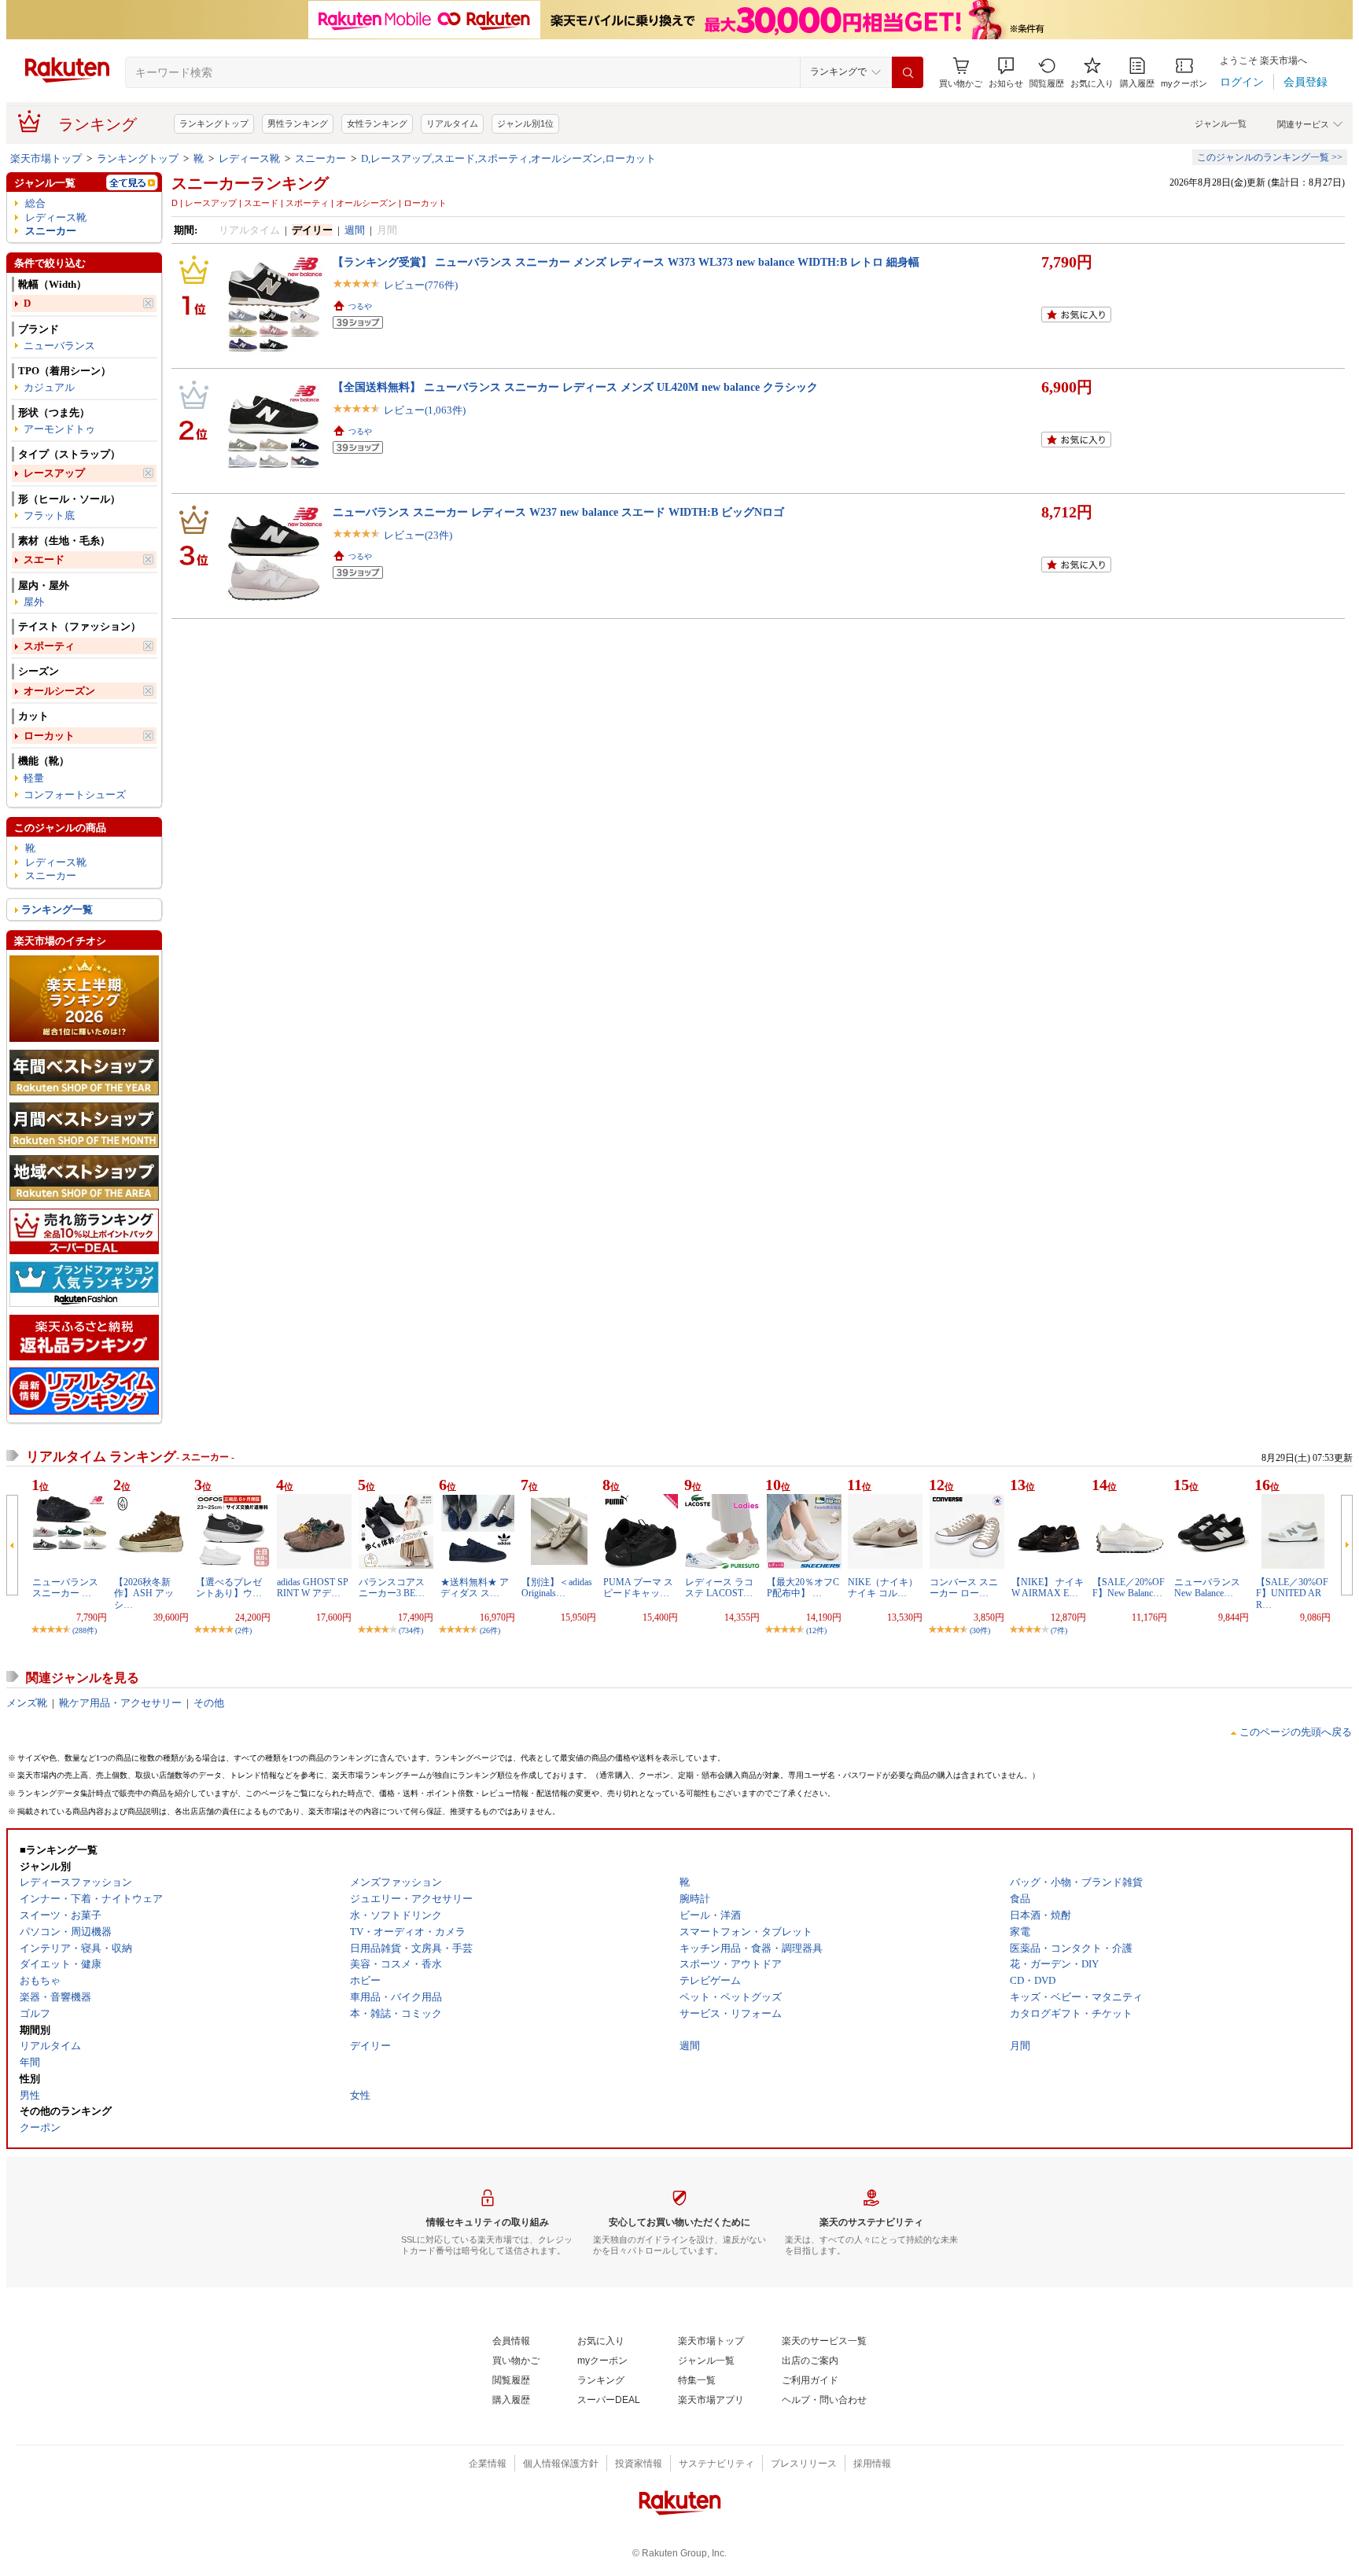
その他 (209, 1703)
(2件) (243, 1630)
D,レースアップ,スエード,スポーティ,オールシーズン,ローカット (508, 158)
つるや (360, 306)
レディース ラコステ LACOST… (719, 1588)
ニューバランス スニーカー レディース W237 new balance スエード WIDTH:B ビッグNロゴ (558, 512)
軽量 (34, 778)
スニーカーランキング (250, 183)
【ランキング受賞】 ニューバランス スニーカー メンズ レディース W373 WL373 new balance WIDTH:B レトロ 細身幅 (626, 262)
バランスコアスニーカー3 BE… (392, 1588)
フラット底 (49, 515)
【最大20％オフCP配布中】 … (803, 1588)
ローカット (49, 736)
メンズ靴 (27, 1703)
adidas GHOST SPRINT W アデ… (313, 1588)
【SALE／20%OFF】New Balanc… (1129, 1588)
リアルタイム (452, 123)
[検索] (908, 72)
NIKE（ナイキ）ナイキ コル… (883, 1588)
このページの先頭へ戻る (1296, 1732)
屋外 (34, 602)
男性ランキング (298, 123)
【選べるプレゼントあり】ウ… (229, 1588)
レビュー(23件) (418, 535)
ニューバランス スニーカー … (65, 1588)
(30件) (980, 1630)
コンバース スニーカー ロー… (964, 1588)
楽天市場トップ (46, 158)
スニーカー (320, 158)
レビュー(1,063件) (425, 410)
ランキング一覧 (57, 909)
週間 (355, 230)
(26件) (490, 1630)
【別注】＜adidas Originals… (557, 1588)
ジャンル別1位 (525, 123)
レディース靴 (249, 158)
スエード (44, 559)
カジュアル (49, 387)
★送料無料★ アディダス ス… (475, 1588)
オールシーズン (59, 691)
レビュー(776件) (421, 285)
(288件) (85, 1630)
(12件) (816, 1630)
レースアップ (54, 473)
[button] (1006, 73)
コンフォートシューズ (75, 795)
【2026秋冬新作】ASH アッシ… (144, 1593)
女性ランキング (377, 123)
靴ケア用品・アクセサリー (120, 1703)
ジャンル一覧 (1221, 123)
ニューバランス (59, 346)
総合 (35, 203)
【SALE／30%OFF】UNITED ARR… (1292, 1593)
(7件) (1059, 1630)
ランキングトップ (214, 123)
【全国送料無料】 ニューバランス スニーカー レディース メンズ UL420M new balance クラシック (575, 387)
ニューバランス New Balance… (1207, 1588)
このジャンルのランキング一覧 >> (1270, 157)
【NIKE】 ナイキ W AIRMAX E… (1048, 1588)
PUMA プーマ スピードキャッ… (638, 1588)
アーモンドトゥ (59, 429)
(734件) (411, 1630)
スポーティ (49, 646)
